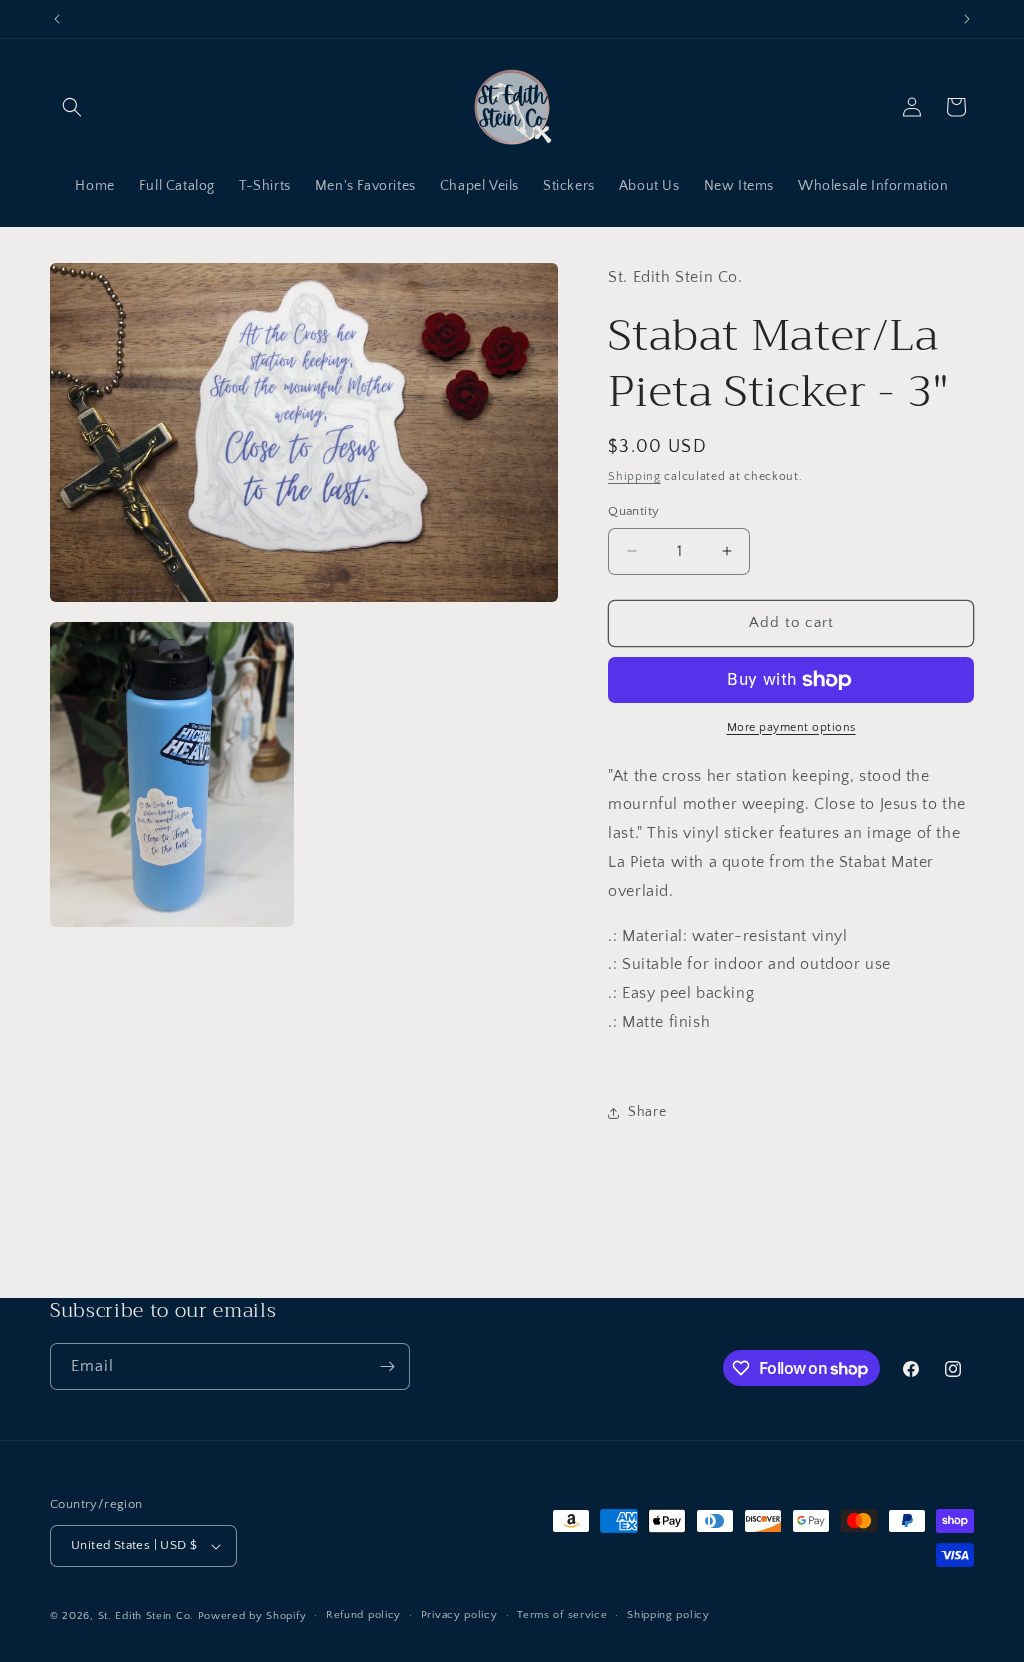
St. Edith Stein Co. (146, 1616)
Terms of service (562, 1615)
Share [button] (647, 1112)
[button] (72, 107)
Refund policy (363, 1615)
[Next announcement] (967, 19)
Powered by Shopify (252, 1616)
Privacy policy (459, 1615)
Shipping (634, 476)
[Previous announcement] (57, 19)
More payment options (791, 727)
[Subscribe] (387, 1366)
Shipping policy (668, 1615)
